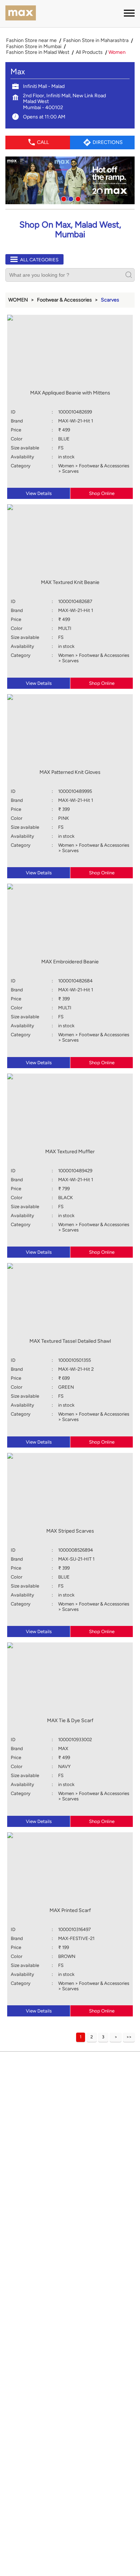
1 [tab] (63, 198)
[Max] (21, 14)
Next (116, 2037)
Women (18, 300)
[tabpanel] (70, 180)
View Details (39, 493)
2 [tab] (70, 198)
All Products (89, 52)
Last (129, 2037)
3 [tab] (77, 198)
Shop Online (102, 493)
